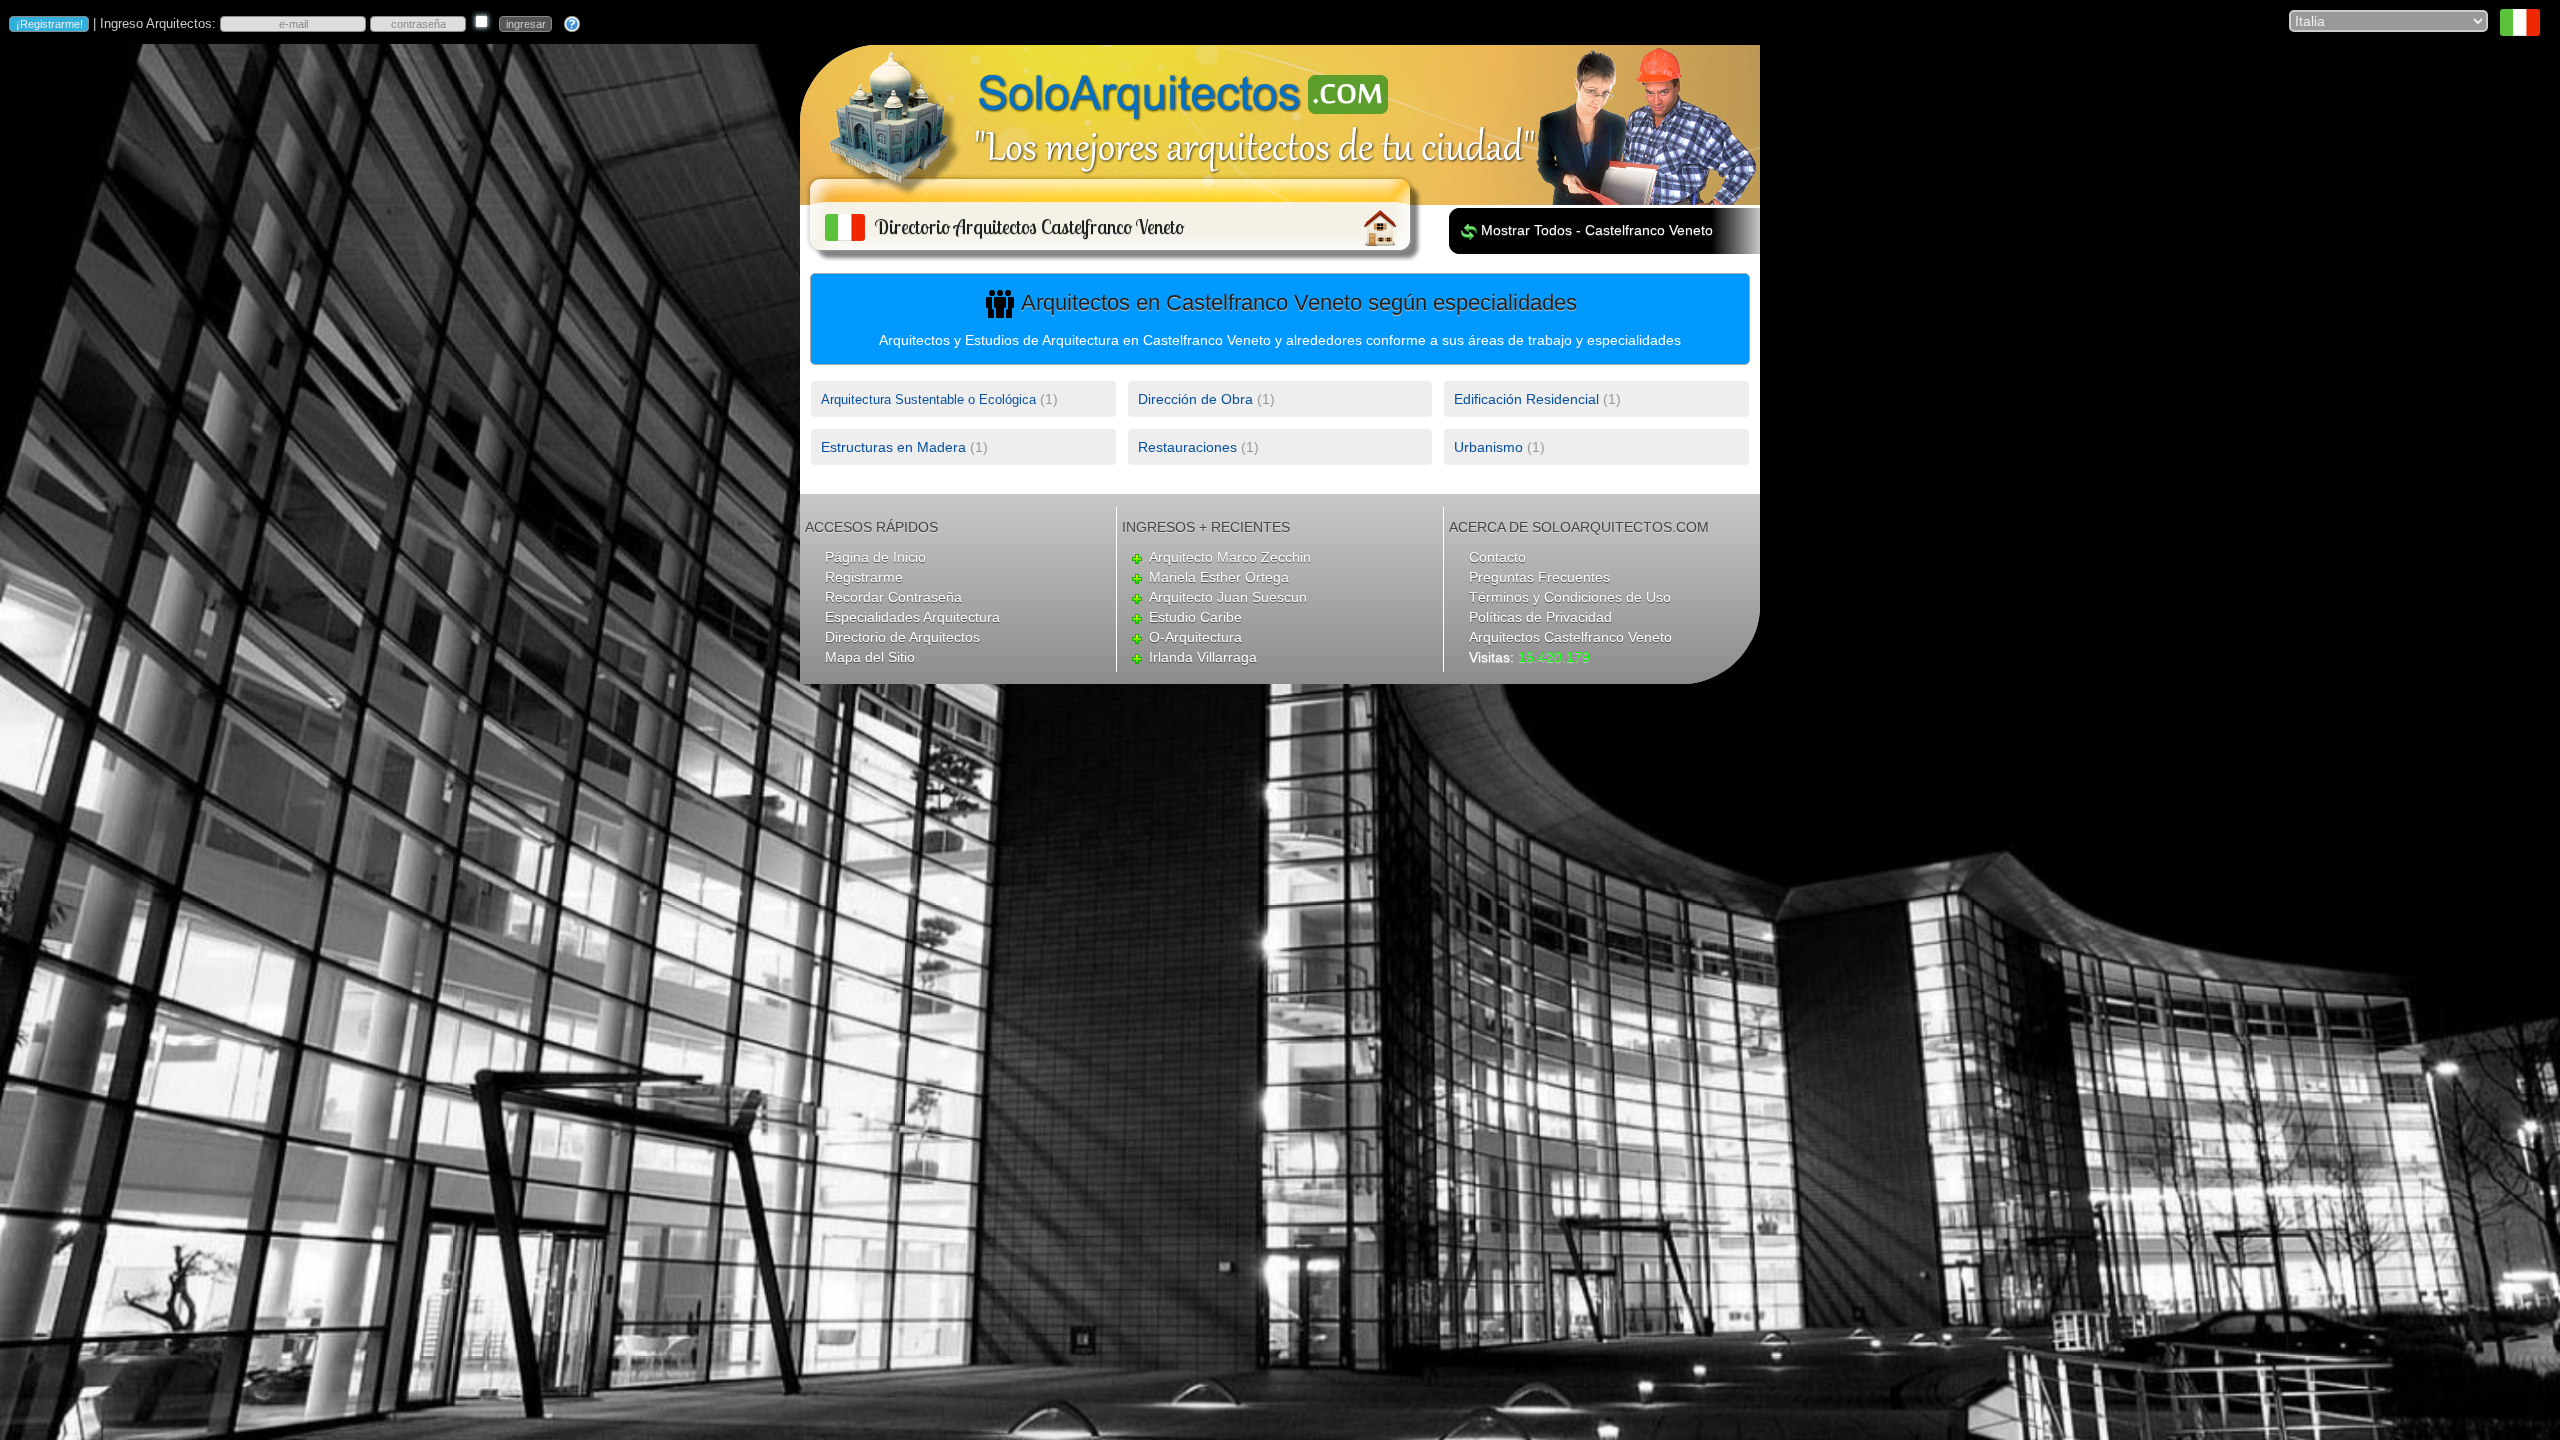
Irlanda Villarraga (1203, 657)
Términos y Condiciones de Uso (1570, 597)
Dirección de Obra (1195, 399)
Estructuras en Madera (893, 447)
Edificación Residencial (1526, 399)
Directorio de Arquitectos (902, 637)
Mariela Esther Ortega (1219, 577)
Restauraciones (1187, 447)
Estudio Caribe (1195, 617)
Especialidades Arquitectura (912, 617)
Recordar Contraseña (893, 597)
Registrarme (864, 577)
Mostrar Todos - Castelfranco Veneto (1597, 230)
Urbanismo (1488, 447)
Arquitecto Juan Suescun (1228, 597)
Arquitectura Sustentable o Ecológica (928, 399)
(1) (939, 399)
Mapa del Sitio (870, 657)
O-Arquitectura (1195, 637)
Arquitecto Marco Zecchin (1230, 557)
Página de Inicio (875, 557)
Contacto (1497, 557)
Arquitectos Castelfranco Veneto (1570, 637)
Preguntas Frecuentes (1539, 577)
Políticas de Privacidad (1540, 617)
